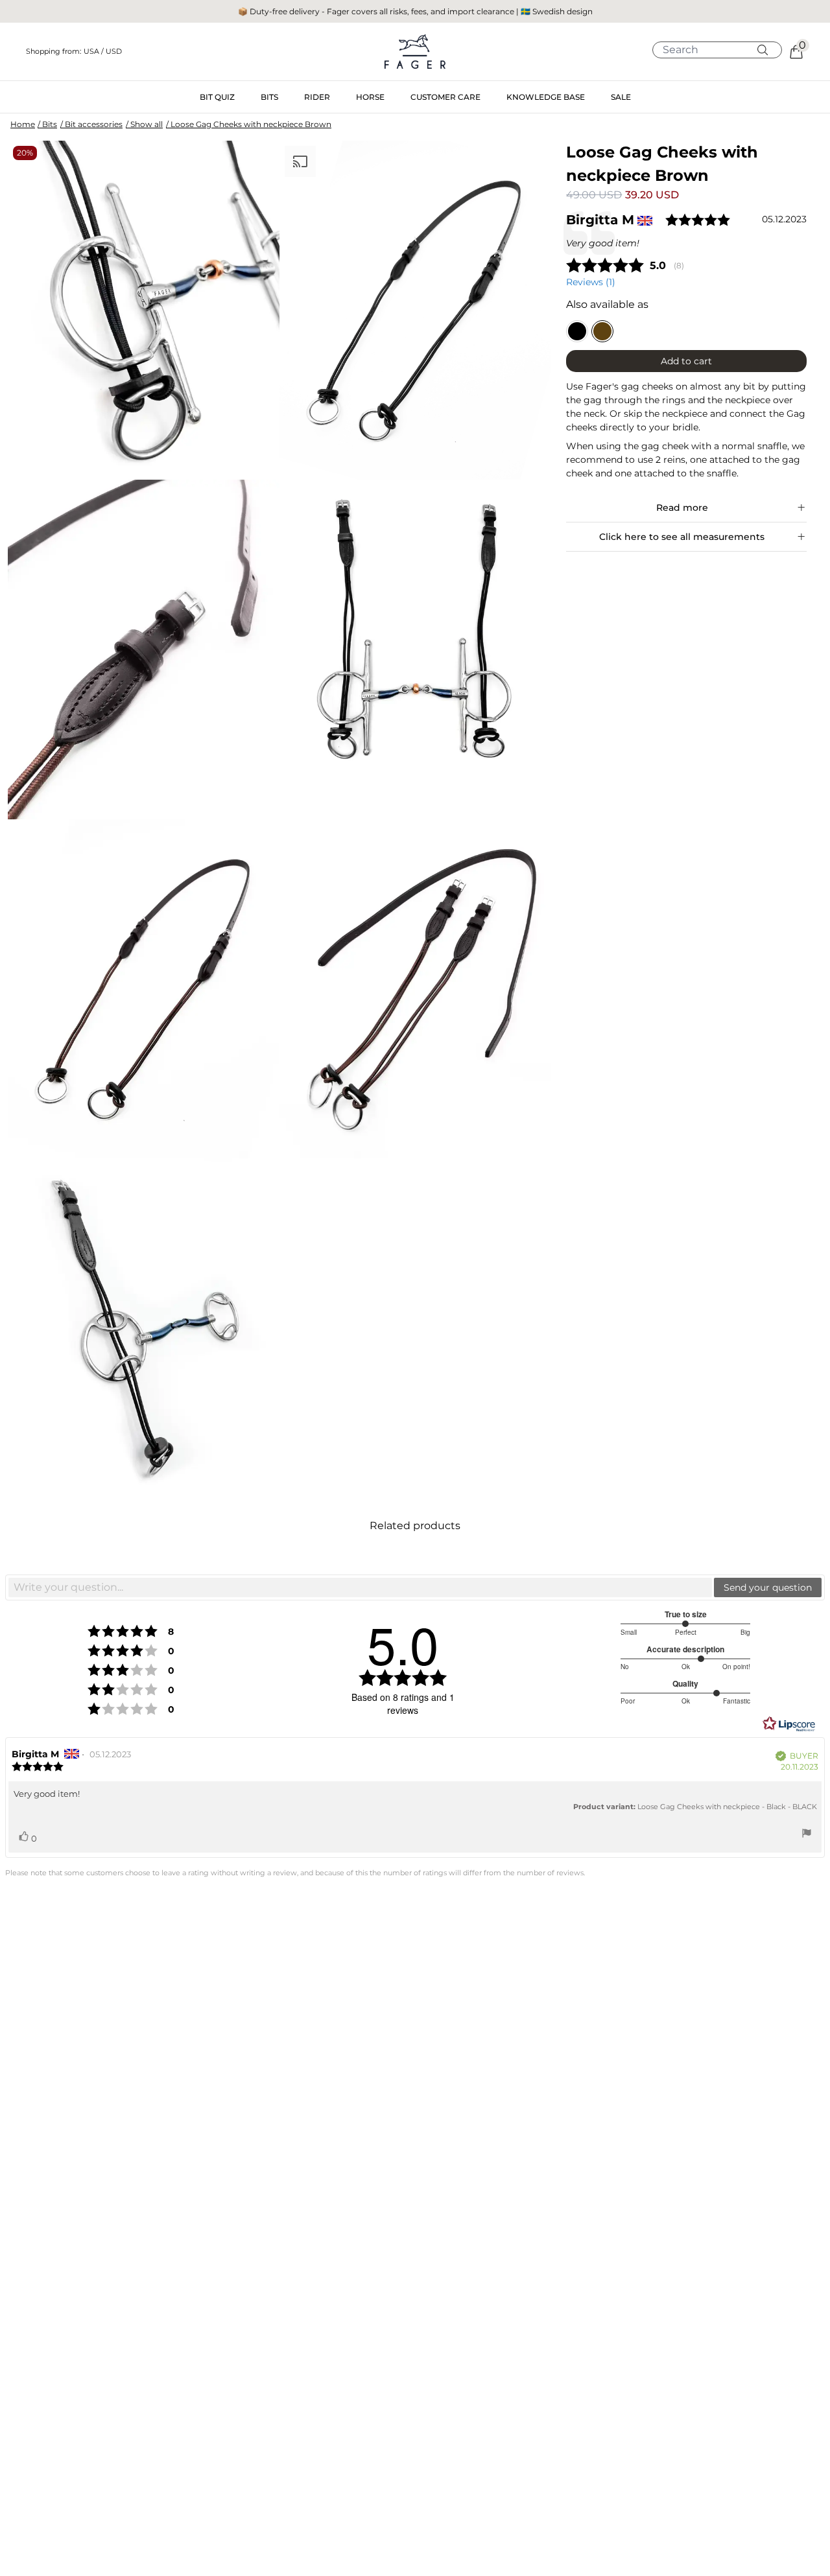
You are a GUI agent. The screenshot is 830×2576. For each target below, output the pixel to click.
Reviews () (591, 282)
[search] (722, 50)
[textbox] (360, 1587)
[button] (151, 52)
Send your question (768, 1587)
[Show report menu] (807, 1835)
